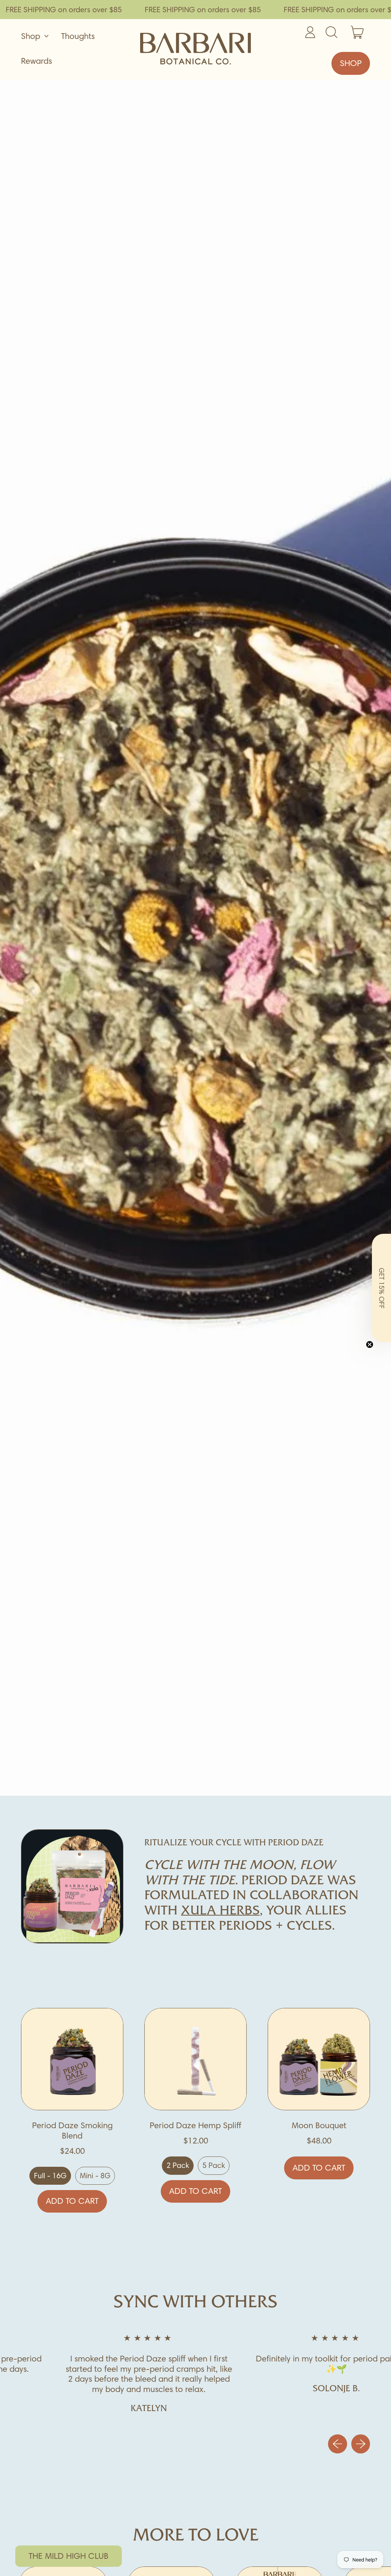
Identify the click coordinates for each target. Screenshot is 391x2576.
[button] (381, 1288)
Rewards (36, 61)
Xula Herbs (220, 1911)
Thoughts (78, 36)
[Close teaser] (370, 1344)
